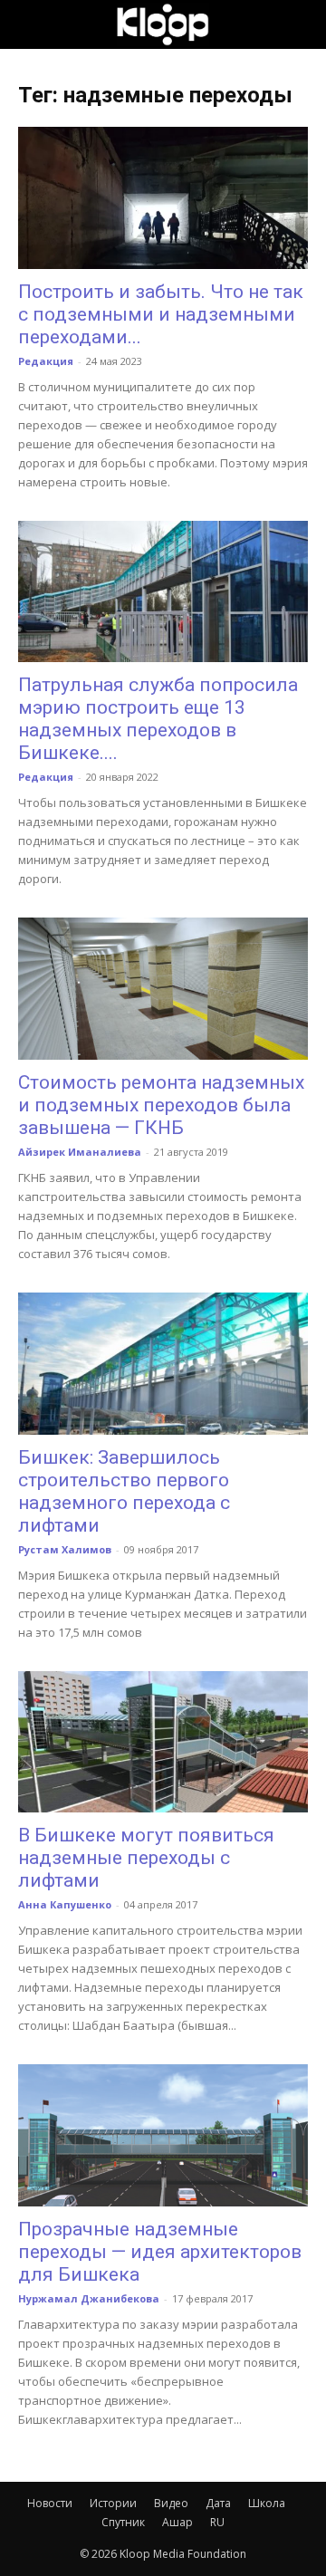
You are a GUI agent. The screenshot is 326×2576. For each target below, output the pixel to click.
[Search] (301, 24)
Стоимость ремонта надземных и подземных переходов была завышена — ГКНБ (161, 1105)
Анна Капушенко (65, 1904)
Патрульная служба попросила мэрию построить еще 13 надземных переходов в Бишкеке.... (158, 719)
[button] (31, 24)
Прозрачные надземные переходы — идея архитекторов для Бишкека (160, 2252)
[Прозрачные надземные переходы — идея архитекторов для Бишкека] (163, 2135)
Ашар (177, 2522)
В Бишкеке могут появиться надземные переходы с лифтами (146, 1858)
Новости (50, 2503)
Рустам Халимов (65, 1549)
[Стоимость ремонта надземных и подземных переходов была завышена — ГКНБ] (163, 989)
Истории (113, 2503)
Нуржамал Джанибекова (89, 2298)
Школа (267, 2503)
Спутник (123, 2522)
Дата (218, 2503)
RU (217, 2522)
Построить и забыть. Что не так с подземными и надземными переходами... (161, 314)
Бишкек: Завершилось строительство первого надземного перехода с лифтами (124, 1491)
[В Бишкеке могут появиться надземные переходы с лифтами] (163, 1742)
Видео (171, 2503)
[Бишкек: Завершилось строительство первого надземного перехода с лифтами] (163, 1364)
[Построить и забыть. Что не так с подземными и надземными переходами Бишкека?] (163, 198)
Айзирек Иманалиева (80, 1152)
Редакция (46, 361)
